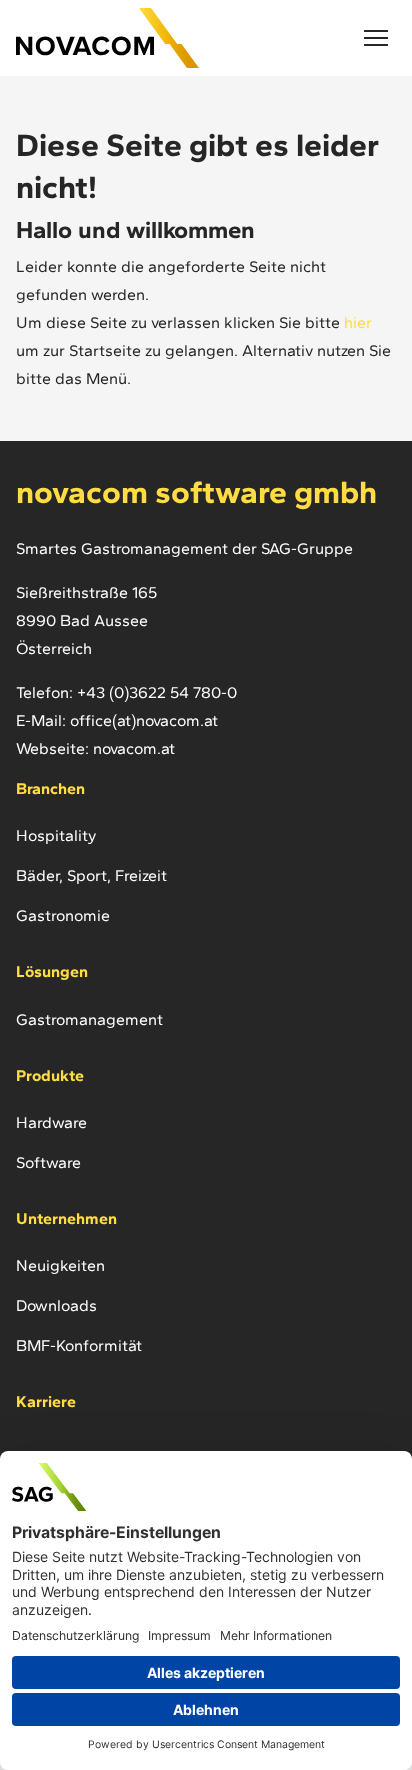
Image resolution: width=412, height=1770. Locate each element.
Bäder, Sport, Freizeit (91, 875)
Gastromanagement (89, 1019)
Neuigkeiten (60, 1265)
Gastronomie (63, 915)
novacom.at (134, 748)
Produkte (50, 1075)
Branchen (50, 788)
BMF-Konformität (79, 1345)
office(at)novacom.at (144, 720)
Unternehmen (66, 1218)
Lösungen (52, 971)
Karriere (46, 1401)
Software (48, 1162)
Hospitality (56, 835)
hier (356, 322)
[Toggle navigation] (376, 38)
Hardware (51, 1122)
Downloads (56, 1305)
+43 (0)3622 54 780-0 (157, 692)
